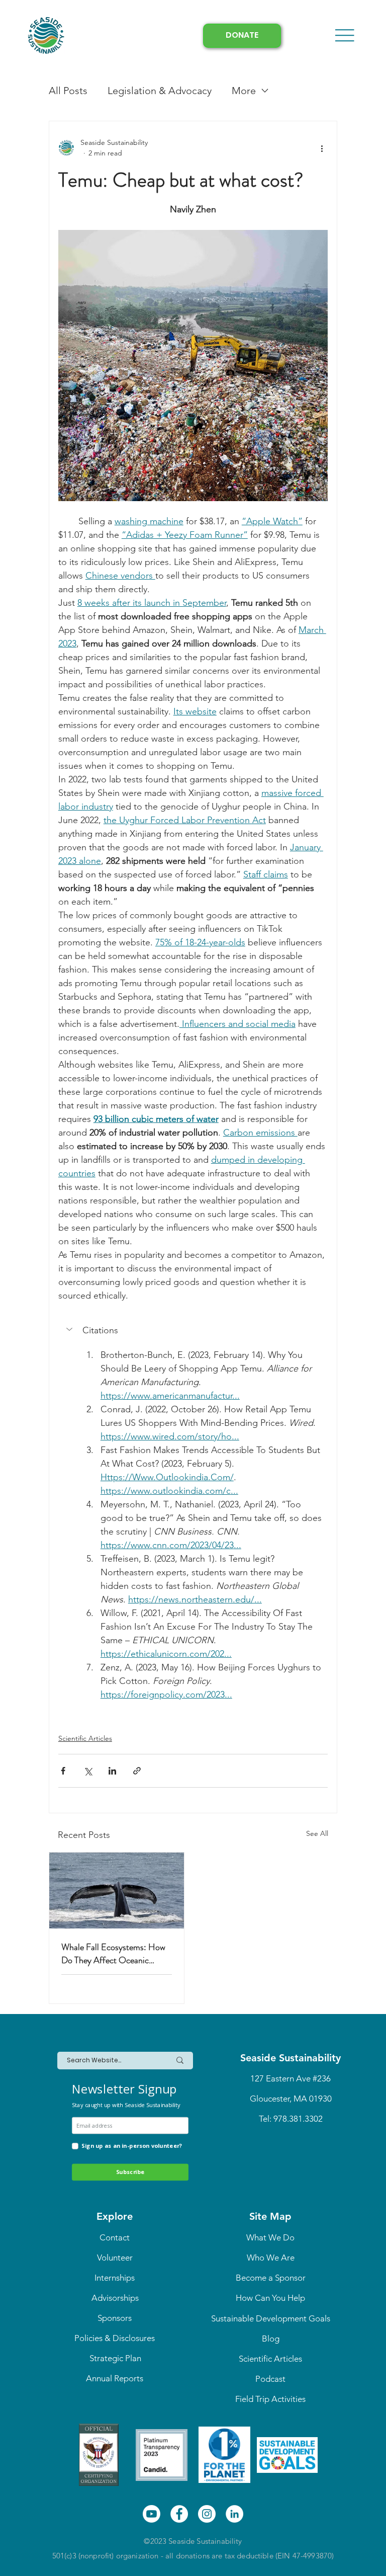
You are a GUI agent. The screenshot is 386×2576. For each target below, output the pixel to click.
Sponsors (115, 2318)
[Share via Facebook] (63, 1771)
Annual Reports (115, 2378)
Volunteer (115, 2258)
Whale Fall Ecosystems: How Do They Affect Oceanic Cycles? (113, 1954)
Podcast (270, 2379)
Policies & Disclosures (115, 2338)
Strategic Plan (115, 2358)
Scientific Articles (85, 1738)
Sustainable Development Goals (271, 2318)
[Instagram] (207, 2514)
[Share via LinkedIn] (112, 1771)
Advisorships (115, 2298)
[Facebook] (179, 2514)
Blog (271, 2339)
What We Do (270, 2237)
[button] (193, 1330)
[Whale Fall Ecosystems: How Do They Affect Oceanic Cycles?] (117, 1890)
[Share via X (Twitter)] (88, 1771)
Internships (115, 2278)
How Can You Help (270, 2298)
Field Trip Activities (270, 2399)
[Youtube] (152, 2514)
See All (317, 1833)
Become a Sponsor (271, 2278)
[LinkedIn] (234, 2514)
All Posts (68, 91)
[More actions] (322, 148)
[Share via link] (137, 1771)
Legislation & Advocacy (160, 91)
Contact (115, 2237)
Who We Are (271, 2258)
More (244, 91)
